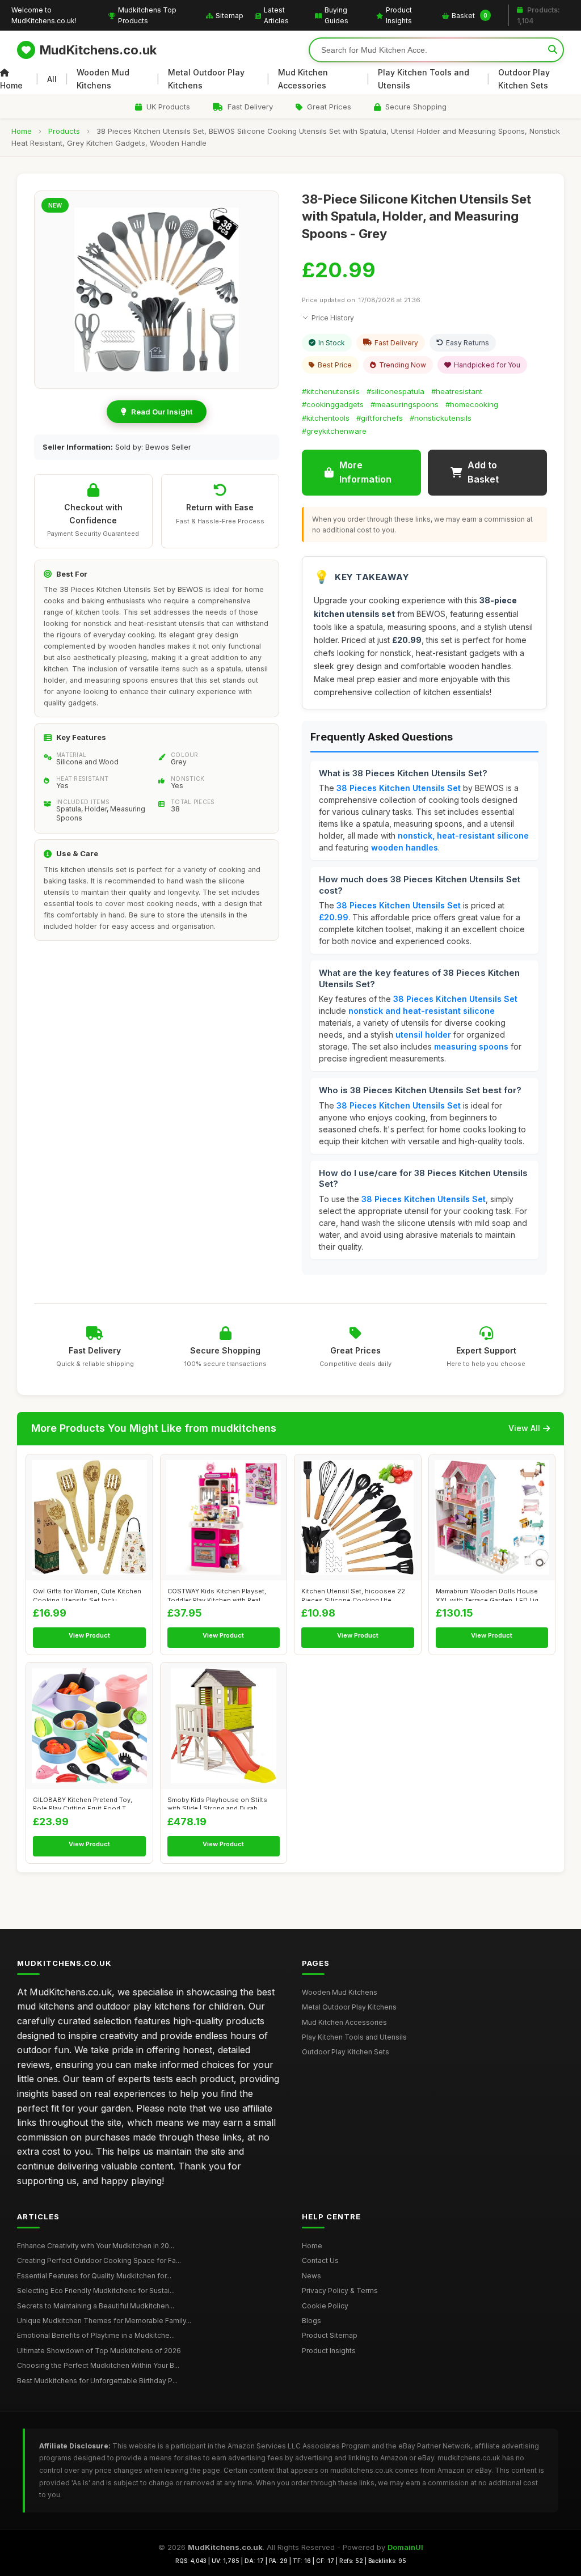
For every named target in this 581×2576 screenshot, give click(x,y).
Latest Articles (276, 15)
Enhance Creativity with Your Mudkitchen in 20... (96, 2246)
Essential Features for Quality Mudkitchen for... (94, 2276)
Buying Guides (336, 15)
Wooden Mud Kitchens (103, 79)
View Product (89, 1635)
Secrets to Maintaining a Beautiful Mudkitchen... (96, 2306)
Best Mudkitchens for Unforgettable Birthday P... (97, 2381)
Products (64, 131)
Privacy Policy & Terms (340, 2291)
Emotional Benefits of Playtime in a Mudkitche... (96, 2335)
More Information (365, 472)
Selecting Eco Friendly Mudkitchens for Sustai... (96, 2291)
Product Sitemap (330, 2335)
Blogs (311, 2321)
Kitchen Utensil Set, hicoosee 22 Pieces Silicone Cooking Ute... (353, 1594)
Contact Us (320, 2260)
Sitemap (230, 16)
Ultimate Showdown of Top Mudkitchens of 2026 (99, 2351)
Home (11, 85)
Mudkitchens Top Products (147, 15)
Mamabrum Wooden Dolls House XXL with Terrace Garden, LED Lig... (490, 1594)
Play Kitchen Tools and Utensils (424, 79)
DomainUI (405, 2547)
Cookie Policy (325, 2306)
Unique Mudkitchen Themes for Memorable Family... (104, 2321)
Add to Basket (483, 472)
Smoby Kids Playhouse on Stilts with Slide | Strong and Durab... (217, 1803)
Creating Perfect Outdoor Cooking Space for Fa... (99, 2260)
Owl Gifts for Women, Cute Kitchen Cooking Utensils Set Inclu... (87, 1594)
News (311, 2276)
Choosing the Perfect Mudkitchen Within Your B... (98, 2365)
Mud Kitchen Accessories (303, 79)
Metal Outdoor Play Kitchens (206, 79)
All (52, 79)
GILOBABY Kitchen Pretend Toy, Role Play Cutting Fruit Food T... (83, 1803)
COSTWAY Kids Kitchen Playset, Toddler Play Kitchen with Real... (217, 1594)
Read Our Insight (162, 412)
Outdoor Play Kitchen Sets (524, 79)
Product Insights (399, 15)
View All (524, 1428)
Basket (470, 16)
